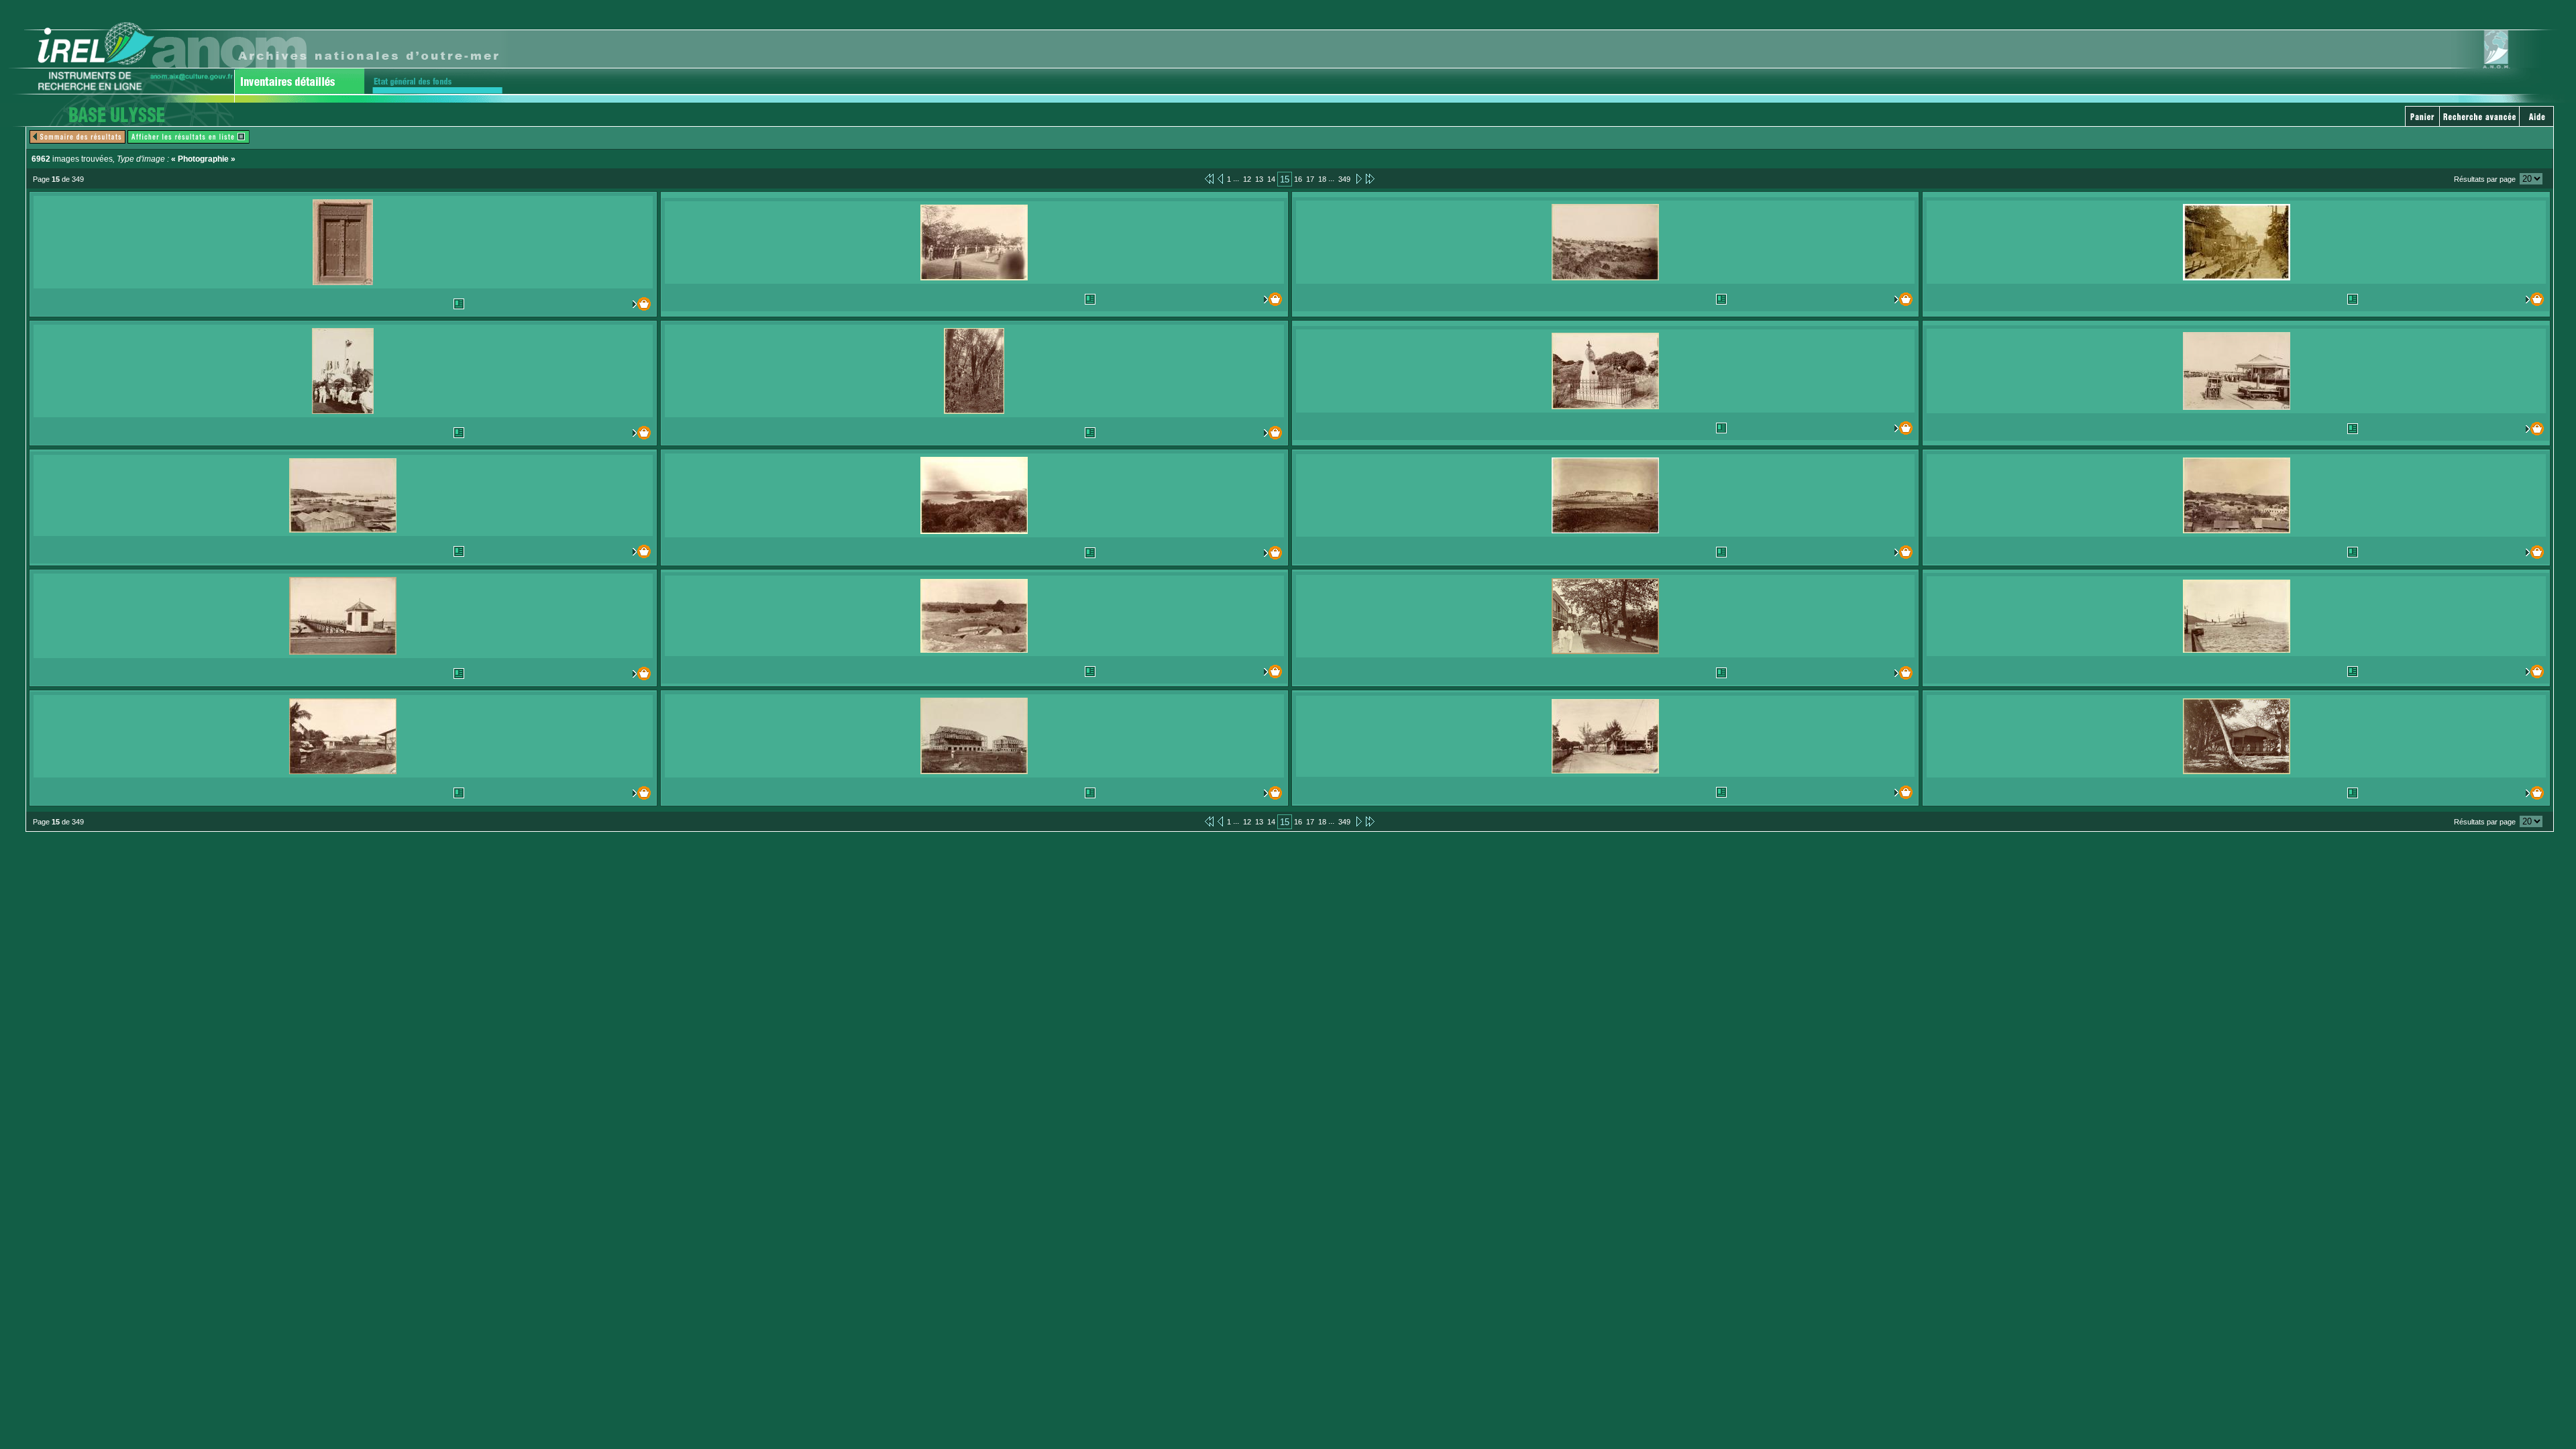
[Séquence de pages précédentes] (1209, 178)
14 (1271, 179)
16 (1298, 179)
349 (1344, 179)
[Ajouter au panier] (613, 304)
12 (1247, 179)
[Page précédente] (1220, 178)
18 (1322, 179)
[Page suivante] (1358, 178)
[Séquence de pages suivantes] (1370, 178)
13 (1259, 179)
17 (1310, 179)
